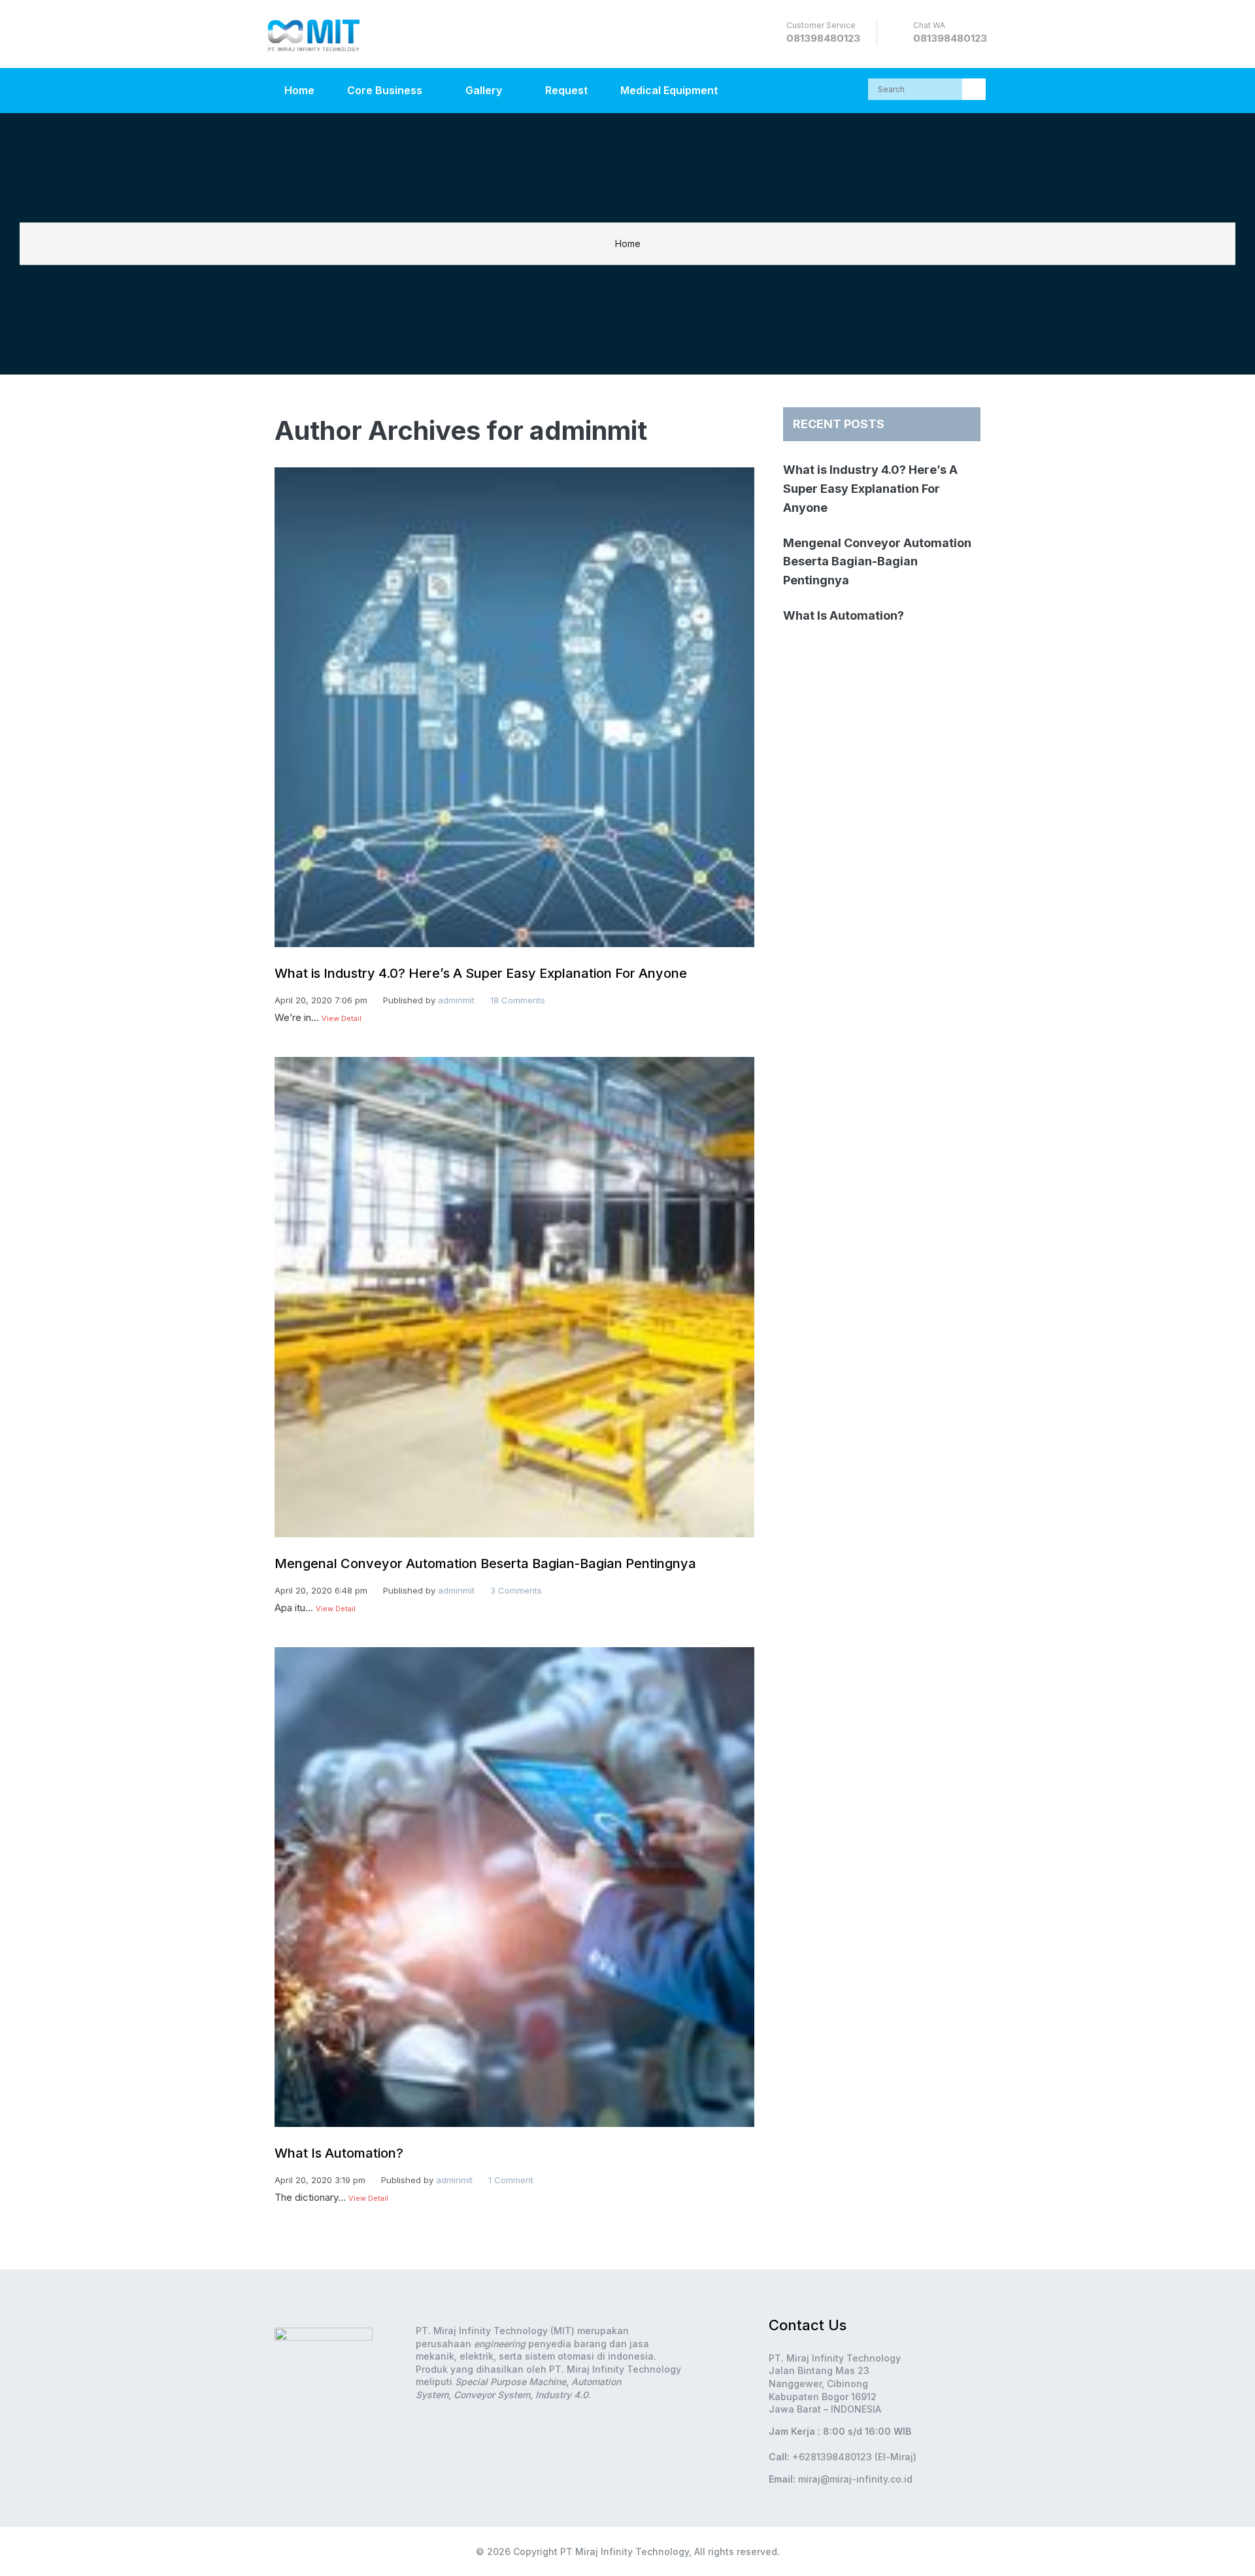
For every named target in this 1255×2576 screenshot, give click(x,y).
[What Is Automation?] (514, 2136)
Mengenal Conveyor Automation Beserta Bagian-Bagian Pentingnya (485, 1564)
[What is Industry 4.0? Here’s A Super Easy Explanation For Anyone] (514, 957)
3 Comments (516, 1590)
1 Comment (511, 2180)
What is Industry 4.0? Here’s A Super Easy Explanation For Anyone (481, 973)
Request (566, 90)
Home (299, 90)
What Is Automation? (339, 2153)
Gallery (485, 90)
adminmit (456, 1000)
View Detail (342, 1018)
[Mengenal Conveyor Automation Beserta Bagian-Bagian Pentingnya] (514, 1547)
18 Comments (518, 1000)
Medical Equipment (669, 90)
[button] (974, 89)
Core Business (386, 90)
